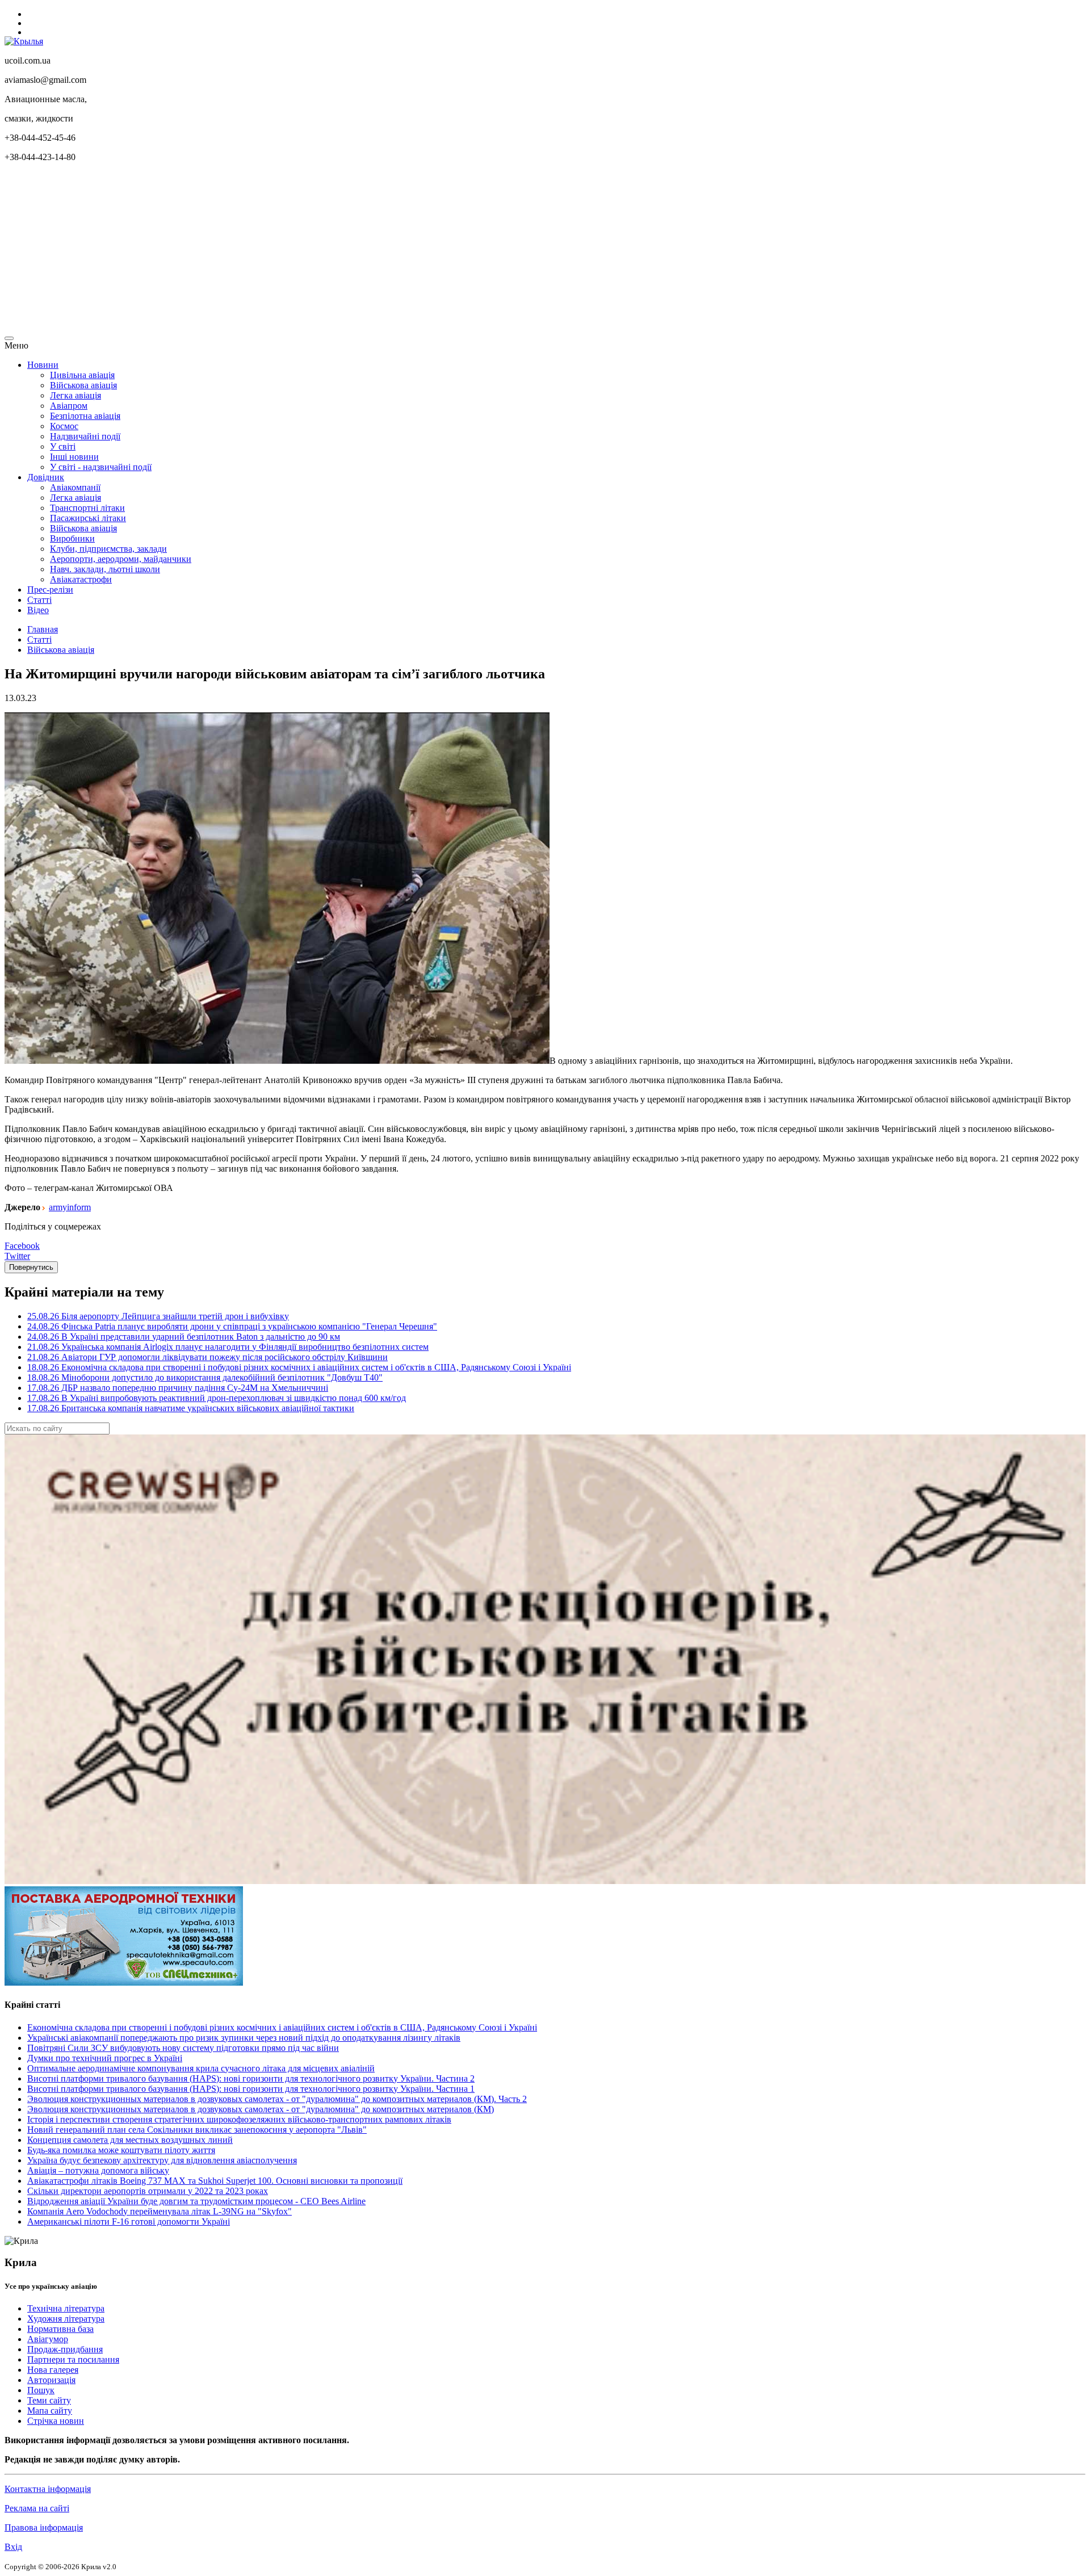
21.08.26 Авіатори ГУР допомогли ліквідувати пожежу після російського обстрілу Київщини (207, 1357)
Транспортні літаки (87, 508)
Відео (38, 610)
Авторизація (51, 2380)
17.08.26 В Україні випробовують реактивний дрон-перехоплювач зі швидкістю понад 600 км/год (217, 1398)
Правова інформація (44, 2527)
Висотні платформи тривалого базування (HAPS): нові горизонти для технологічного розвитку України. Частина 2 (251, 2078)
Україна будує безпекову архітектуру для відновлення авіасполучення (162, 2160)
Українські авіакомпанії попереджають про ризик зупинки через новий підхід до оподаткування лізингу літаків (244, 2038)
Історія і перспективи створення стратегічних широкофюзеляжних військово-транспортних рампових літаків (239, 2119)
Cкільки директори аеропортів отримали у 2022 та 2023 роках (148, 2191)
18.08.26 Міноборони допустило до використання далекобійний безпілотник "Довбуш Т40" (205, 1377)
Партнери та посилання (73, 2359)
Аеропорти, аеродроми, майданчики (121, 559)
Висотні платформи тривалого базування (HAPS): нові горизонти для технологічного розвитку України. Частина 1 (251, 2089)
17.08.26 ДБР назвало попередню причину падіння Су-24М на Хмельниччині (178, 1388)
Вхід (13, 2547)
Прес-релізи (50, 590)
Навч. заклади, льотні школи (105, 569)
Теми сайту (49, 2400)
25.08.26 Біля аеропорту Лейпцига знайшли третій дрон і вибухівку (158, 1316)
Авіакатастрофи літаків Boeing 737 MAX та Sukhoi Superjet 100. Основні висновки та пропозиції (215, 2181)
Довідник (46, 477)
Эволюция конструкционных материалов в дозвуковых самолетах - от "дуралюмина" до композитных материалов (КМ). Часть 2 (277, 2099)
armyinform (70, 1207)
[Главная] (24, 41)
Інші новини (74, 457)
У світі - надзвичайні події (101, 467)
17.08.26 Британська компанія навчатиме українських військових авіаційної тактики (191, 1408)
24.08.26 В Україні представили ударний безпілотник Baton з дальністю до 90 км (184, 1337)
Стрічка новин (56, 2421)
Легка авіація (76, 395)
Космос (64, 426)
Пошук (41, 2390)
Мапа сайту (50, 2411)
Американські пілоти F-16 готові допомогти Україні (129, 2222)
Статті (39, 600)
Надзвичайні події (85, 436)
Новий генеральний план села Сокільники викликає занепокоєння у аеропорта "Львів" (197, 2130)
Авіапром (69, 406)
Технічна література (66, 2308)
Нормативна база (60, 2329)
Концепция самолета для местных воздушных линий (130, 2140)
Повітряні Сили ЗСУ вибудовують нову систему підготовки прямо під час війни (183, 2048)
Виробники (72, 538)
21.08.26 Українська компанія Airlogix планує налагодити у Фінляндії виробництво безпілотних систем (228, 1347)
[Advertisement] (345, 251)
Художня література (66, 2319)
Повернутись (31, 1267)
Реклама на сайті (37, 2508)
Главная (43, 629)
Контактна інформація (48, 2489)
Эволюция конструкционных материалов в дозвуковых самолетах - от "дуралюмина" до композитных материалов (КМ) (261, 2109)
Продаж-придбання (65, 2349)
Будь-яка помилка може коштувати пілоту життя (121, 2150)
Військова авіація (83, 385)
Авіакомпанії (75, 487)
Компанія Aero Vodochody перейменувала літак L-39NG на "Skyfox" (160, 2211)
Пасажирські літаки (88, 518)
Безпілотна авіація (85, 416)
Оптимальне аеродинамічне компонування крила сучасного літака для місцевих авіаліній (201, 2068)
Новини (43, 365)
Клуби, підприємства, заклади (108, 549)
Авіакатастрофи (81, 579)
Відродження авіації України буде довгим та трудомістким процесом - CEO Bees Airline (196, 2201)
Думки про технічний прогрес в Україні (105, 2058)
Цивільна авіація (82, 375)
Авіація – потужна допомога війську (98, 2170)
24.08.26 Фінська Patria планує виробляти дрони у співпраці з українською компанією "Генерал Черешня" (232, 1326)
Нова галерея (53, 2370)
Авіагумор (48, 2339)
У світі (63, 446)
